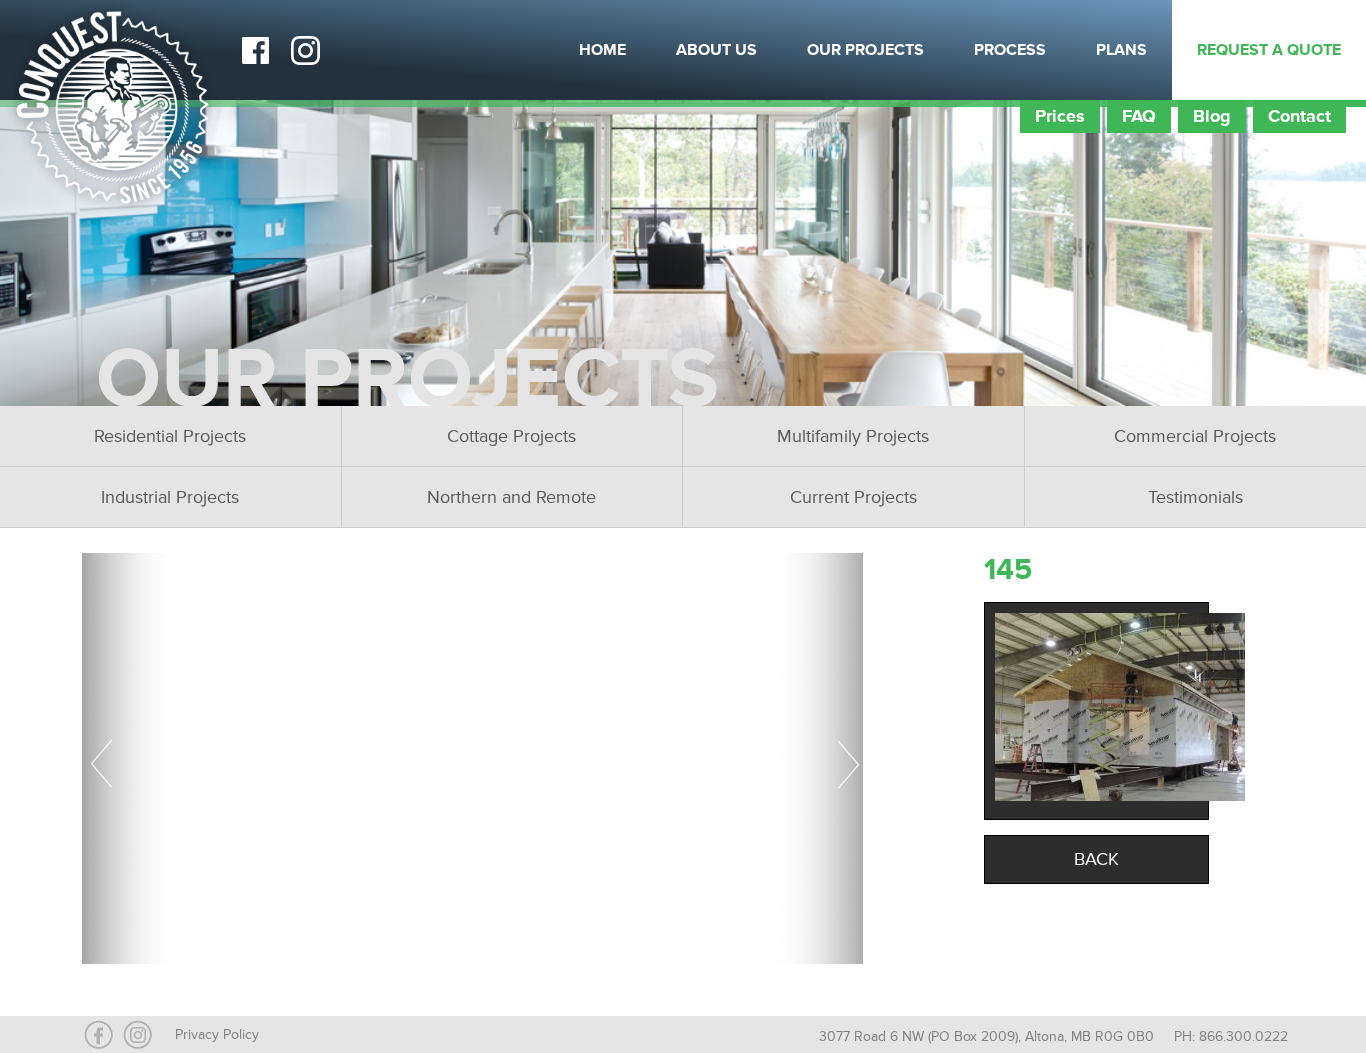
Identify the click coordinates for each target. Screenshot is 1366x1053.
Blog (1212, 116)
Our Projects (865, 50)
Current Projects (853, 497)
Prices (1060, 116)
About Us (716, 50)
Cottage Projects (511, 436)
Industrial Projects (170, 497)
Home (602, 50)
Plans (1121, 50)
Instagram (305, 50)
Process (1010, 50)
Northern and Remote (511, 497)
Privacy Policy (217, 1034)
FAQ (1139, 116)
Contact (1299, 116)
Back (1096, 859)
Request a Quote (1269, 50)
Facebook (255, 50)
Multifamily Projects (853, 436)
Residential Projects (170, 436)
